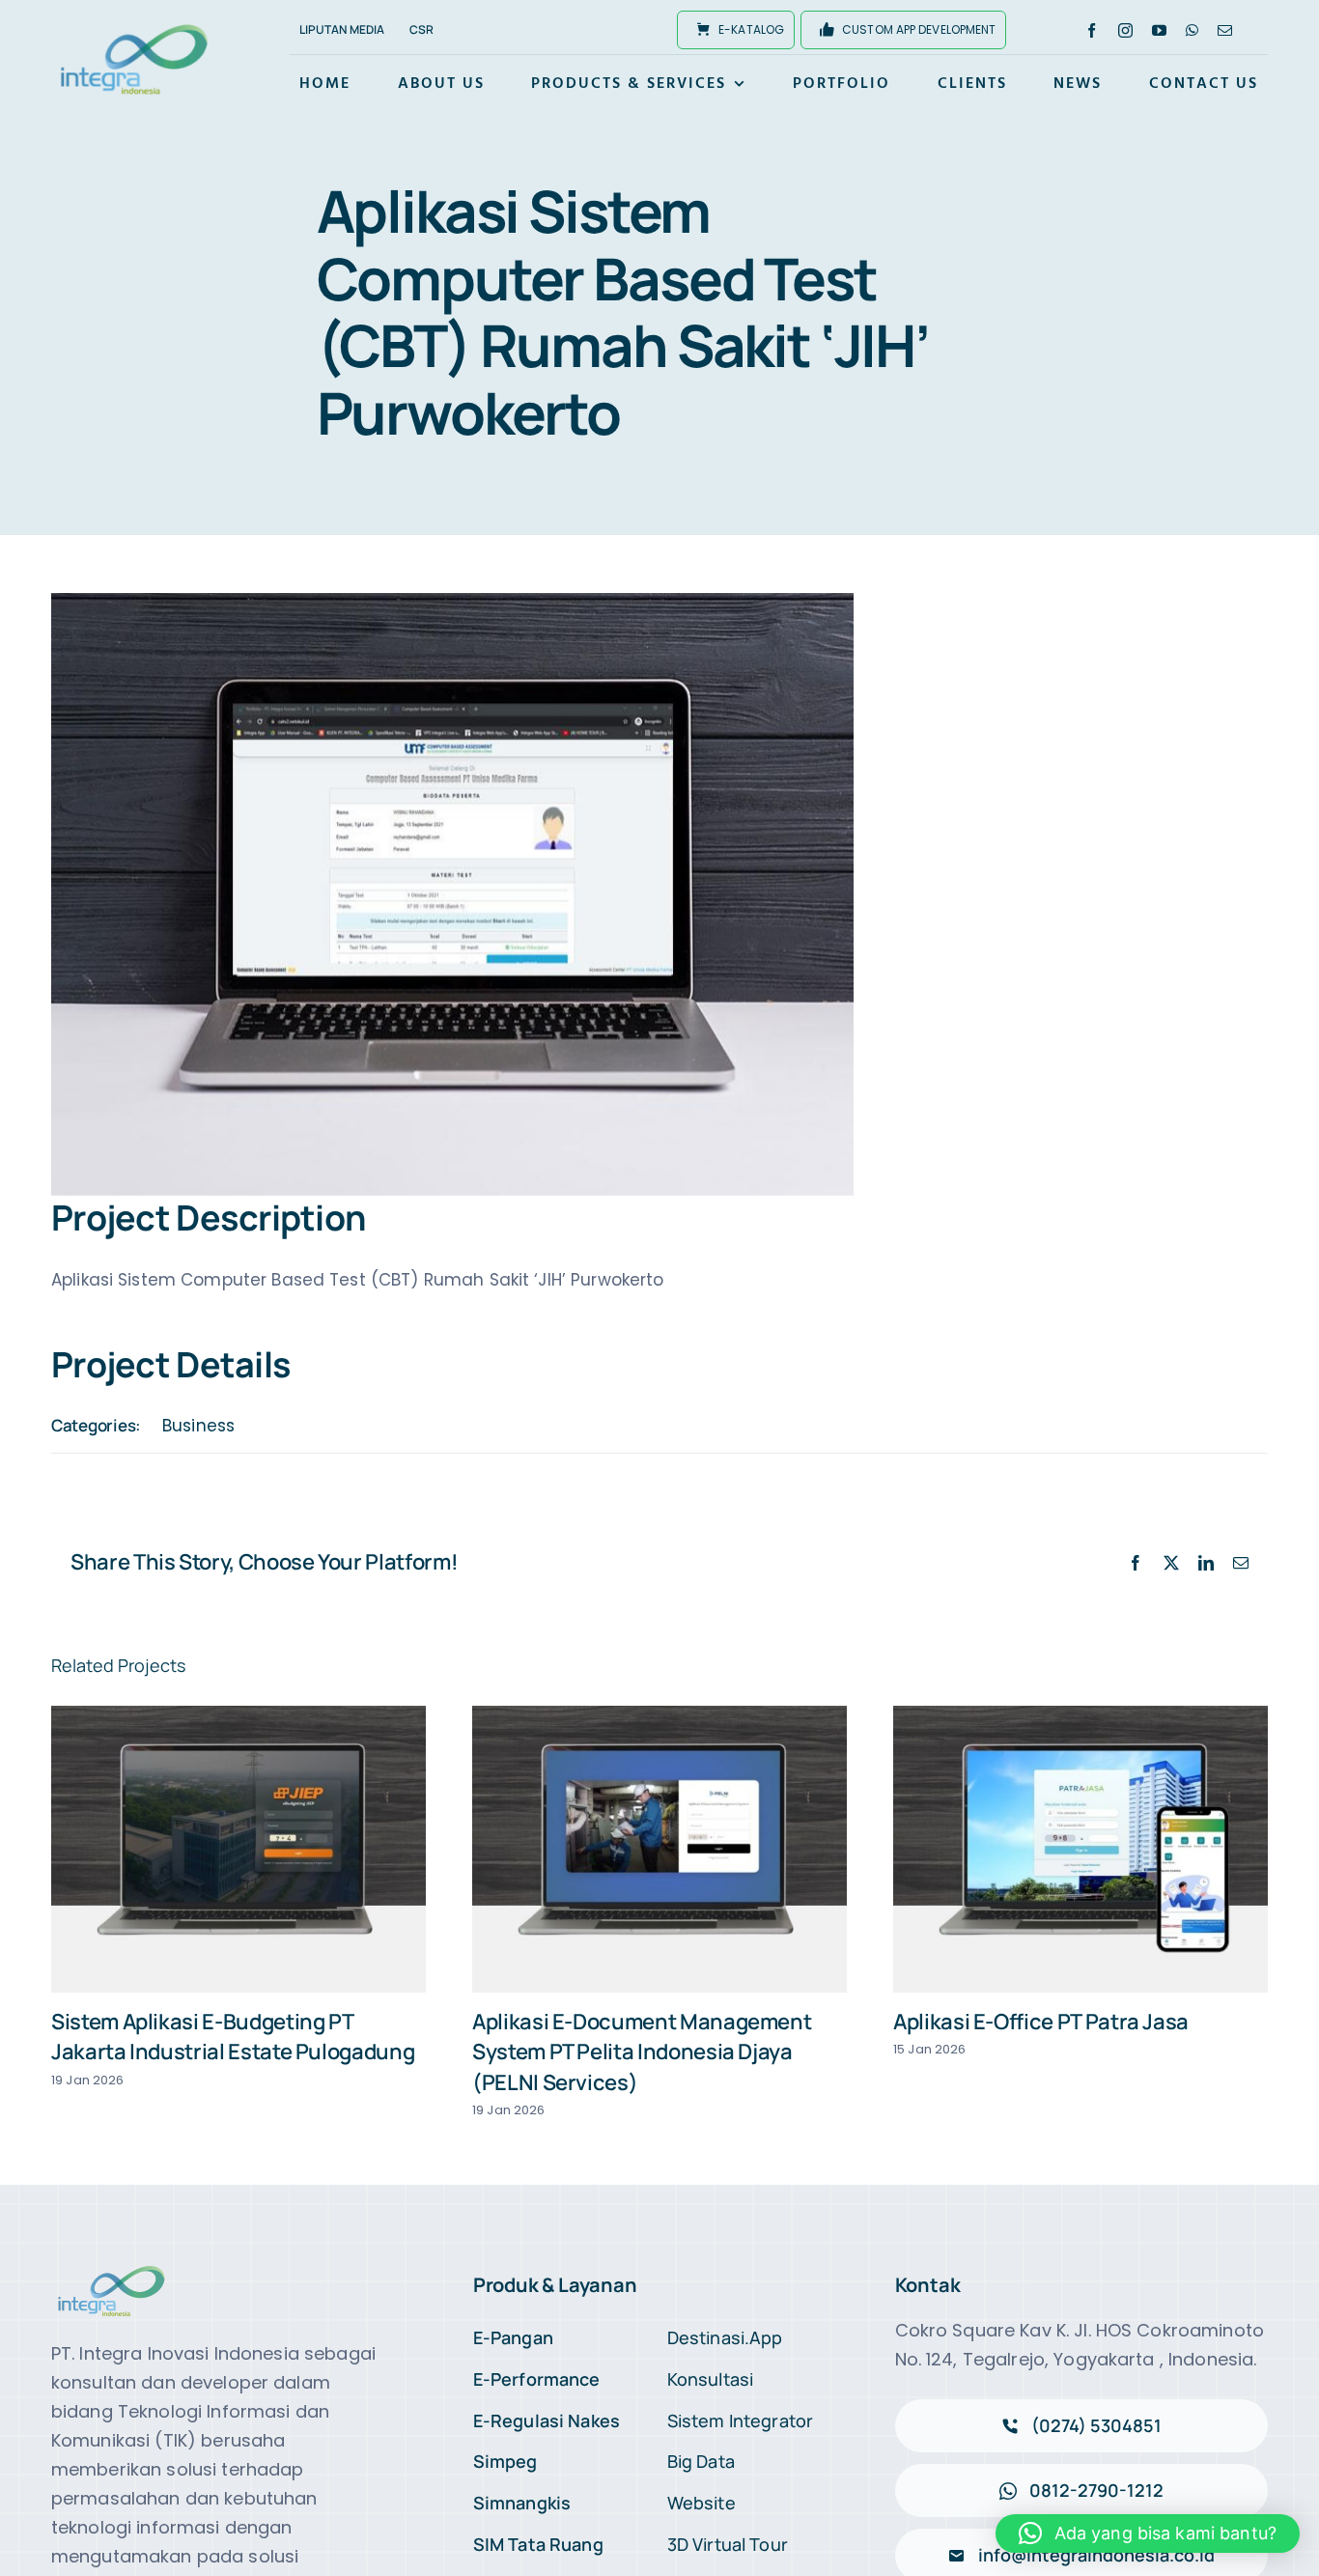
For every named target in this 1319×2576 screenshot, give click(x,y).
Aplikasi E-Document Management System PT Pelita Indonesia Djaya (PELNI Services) (642, 2052)
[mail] (1225, 30)
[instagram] (1125, 30)
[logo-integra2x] (134, 27)
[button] (1148, 2534)
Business (198, 1426)
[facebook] (1092, 30)
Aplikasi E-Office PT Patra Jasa (1041, 2022)
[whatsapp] (1192, 30)
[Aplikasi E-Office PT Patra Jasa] (1080, 1849)
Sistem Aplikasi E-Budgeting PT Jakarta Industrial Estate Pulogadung (233, 2037)
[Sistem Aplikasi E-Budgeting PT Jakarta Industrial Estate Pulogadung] (239, 1849)
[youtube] (1159, 30)
